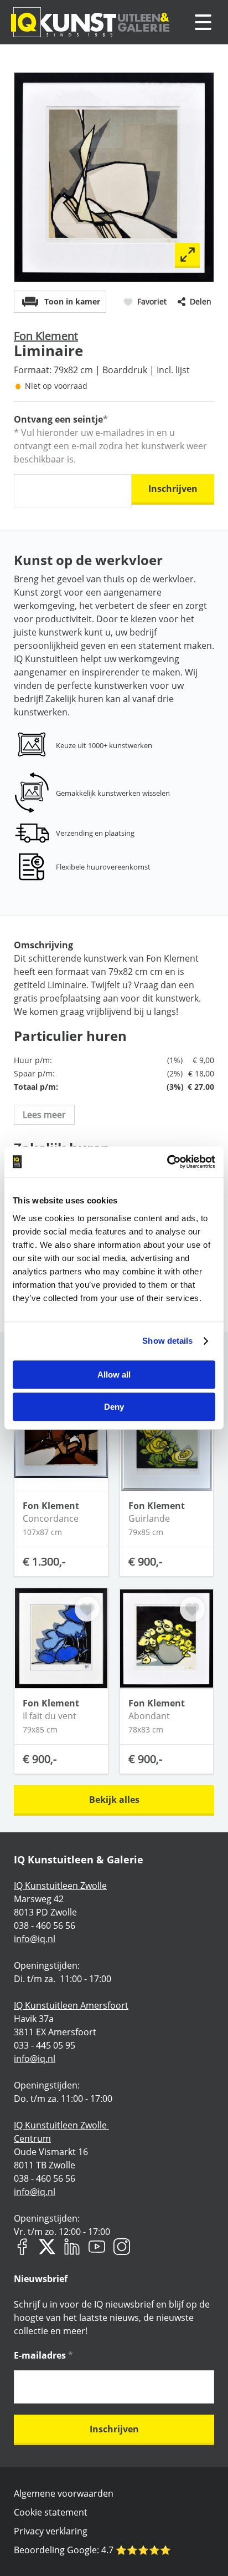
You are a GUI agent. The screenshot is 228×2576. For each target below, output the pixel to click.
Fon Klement (46, 336)
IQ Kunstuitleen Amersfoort (71, 2005)
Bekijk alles (114, 1800)
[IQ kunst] (90, 22)
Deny (114, 1407)
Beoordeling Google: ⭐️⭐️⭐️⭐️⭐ (92, 2550)
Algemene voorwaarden (64, 2493)
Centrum (32, 2138)
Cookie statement (51, 2512)
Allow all (114, 1375)
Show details (167, 1341)
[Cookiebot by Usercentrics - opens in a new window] (167, 1162)
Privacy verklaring (51, 2531)
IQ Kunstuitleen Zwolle (60, 1886)
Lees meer (44, 1115)
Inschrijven (173, 489)
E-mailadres (43, 2355)
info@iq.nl (35, 1939)
